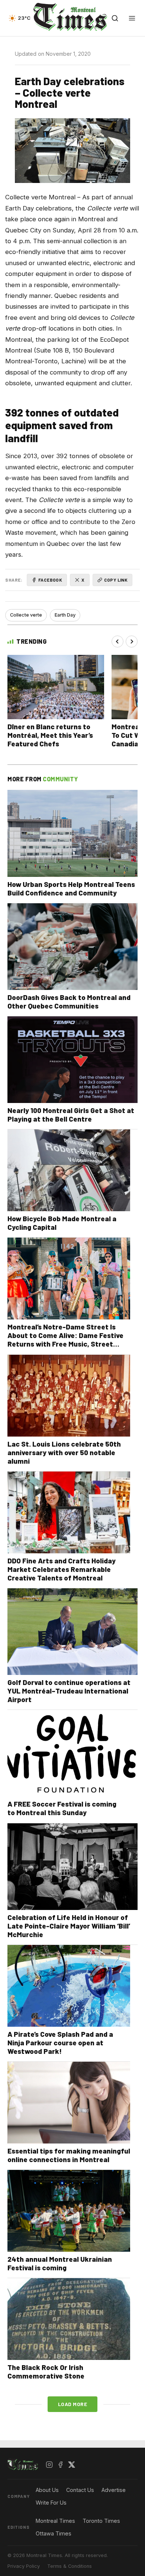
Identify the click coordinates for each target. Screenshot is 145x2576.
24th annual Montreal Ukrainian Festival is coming (60, 2263)
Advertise (114, 2490)
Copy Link (116, 580)
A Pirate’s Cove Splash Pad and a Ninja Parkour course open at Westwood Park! (60, 2043)
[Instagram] (49, 2465)
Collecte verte (26, 615)
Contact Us (80, 2490)
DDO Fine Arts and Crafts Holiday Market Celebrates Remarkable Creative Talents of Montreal (62, 1569)
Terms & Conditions (70, 2566)
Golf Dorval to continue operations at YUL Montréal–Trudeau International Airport (69, 1691)
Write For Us (51, 2503)
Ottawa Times (54, 2533)
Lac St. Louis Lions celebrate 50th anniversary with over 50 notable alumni (64, 1452)
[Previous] (117, 641)
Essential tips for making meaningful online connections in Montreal (69, 2155)
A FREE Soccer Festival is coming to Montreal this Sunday (62, 1808)
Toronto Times (101, 2521)
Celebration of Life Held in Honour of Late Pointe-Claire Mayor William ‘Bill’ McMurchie (69, 1926)
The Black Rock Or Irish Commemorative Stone (46, 2371)
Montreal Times (55, 2521)
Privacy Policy (24, 2566)
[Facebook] (61, 2465)
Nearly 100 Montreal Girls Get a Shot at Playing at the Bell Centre (71, 1115)
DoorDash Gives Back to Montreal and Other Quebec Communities (69, 1001)
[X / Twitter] (72, 2465)
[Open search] (115, 18)
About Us (47, 2490)
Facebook (50, 580)
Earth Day (65, 615)
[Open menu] (132, 18)
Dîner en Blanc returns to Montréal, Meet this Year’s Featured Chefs (50, 735)
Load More (73, 2404)
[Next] (132, 641)
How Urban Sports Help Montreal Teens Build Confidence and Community (71, 888)
